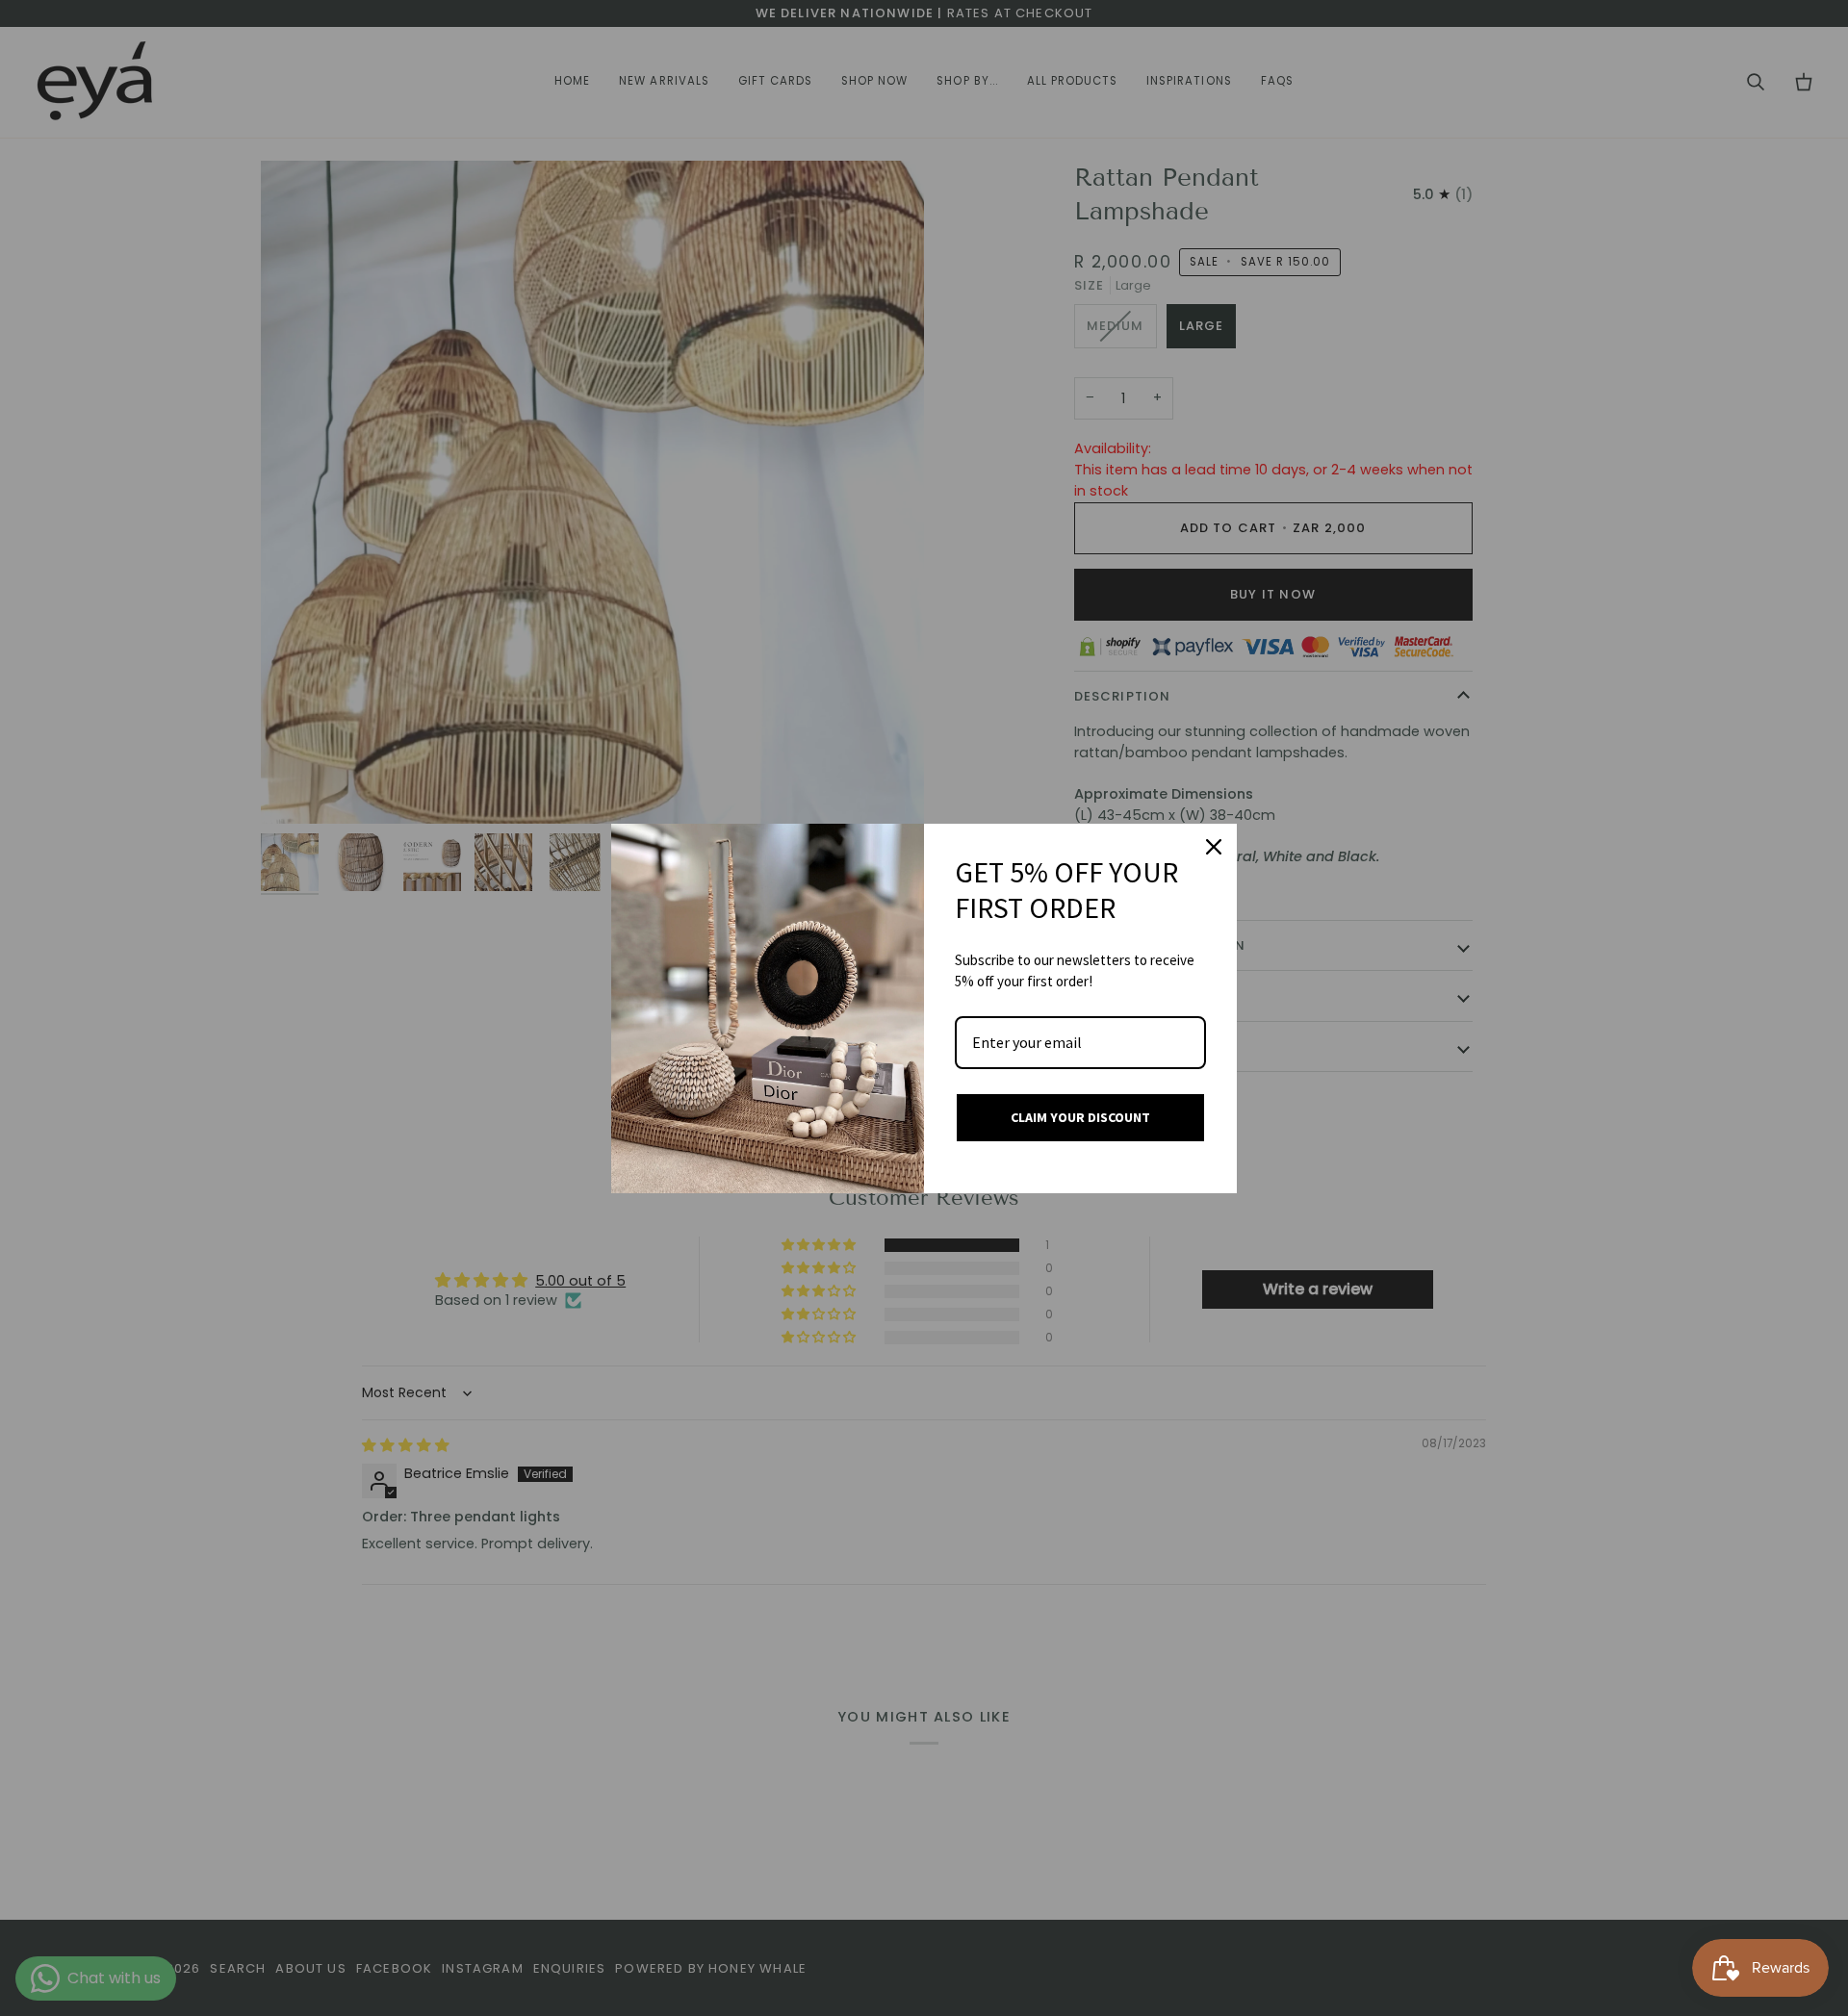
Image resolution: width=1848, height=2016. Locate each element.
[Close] (1214, 847)
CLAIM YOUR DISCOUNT (1080, 1117)
